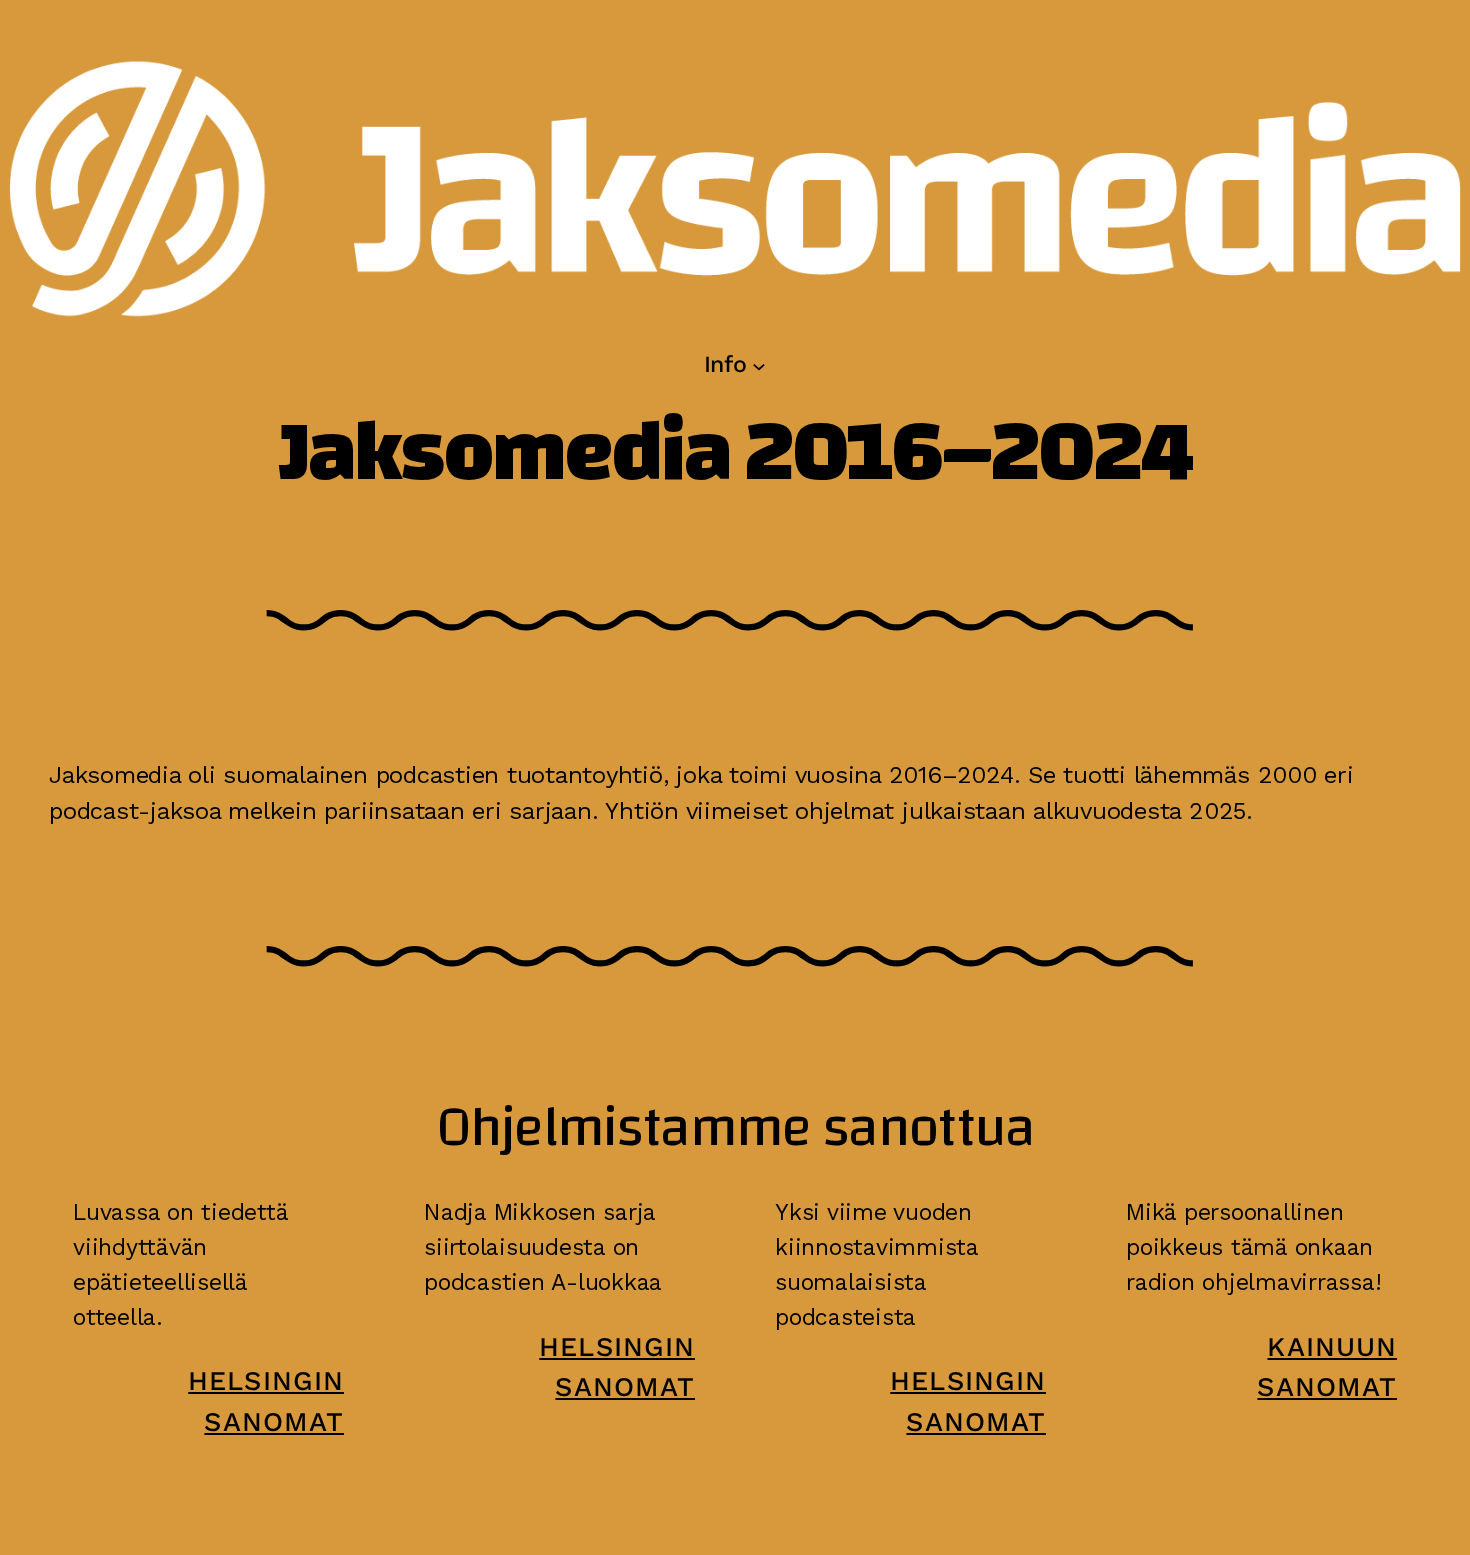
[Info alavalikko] (759, 365)
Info (725, 364)
